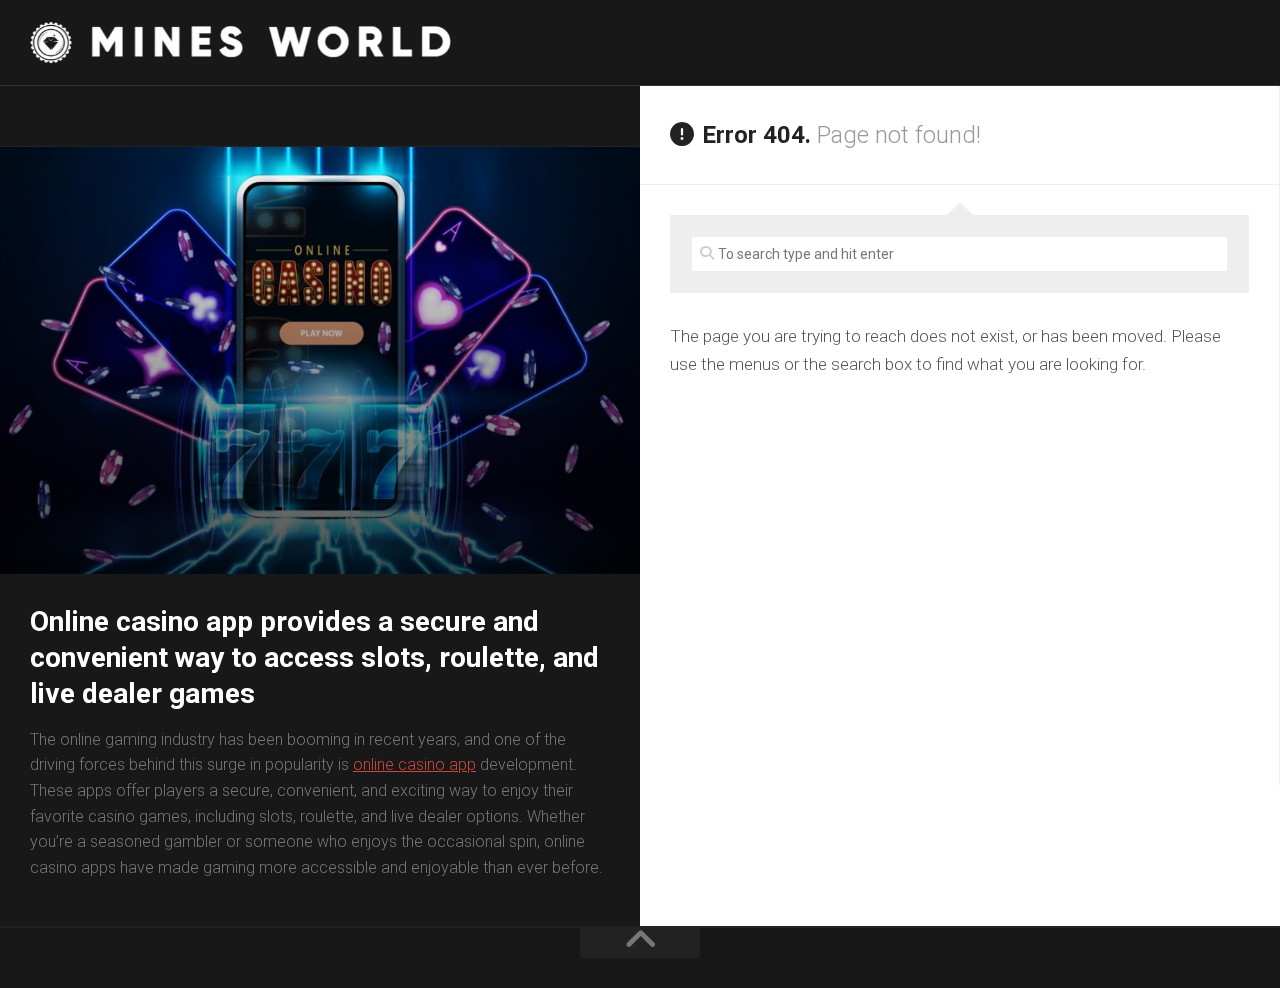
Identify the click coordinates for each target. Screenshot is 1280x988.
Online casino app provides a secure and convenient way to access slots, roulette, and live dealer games (314, 658)
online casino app (414, 764)
